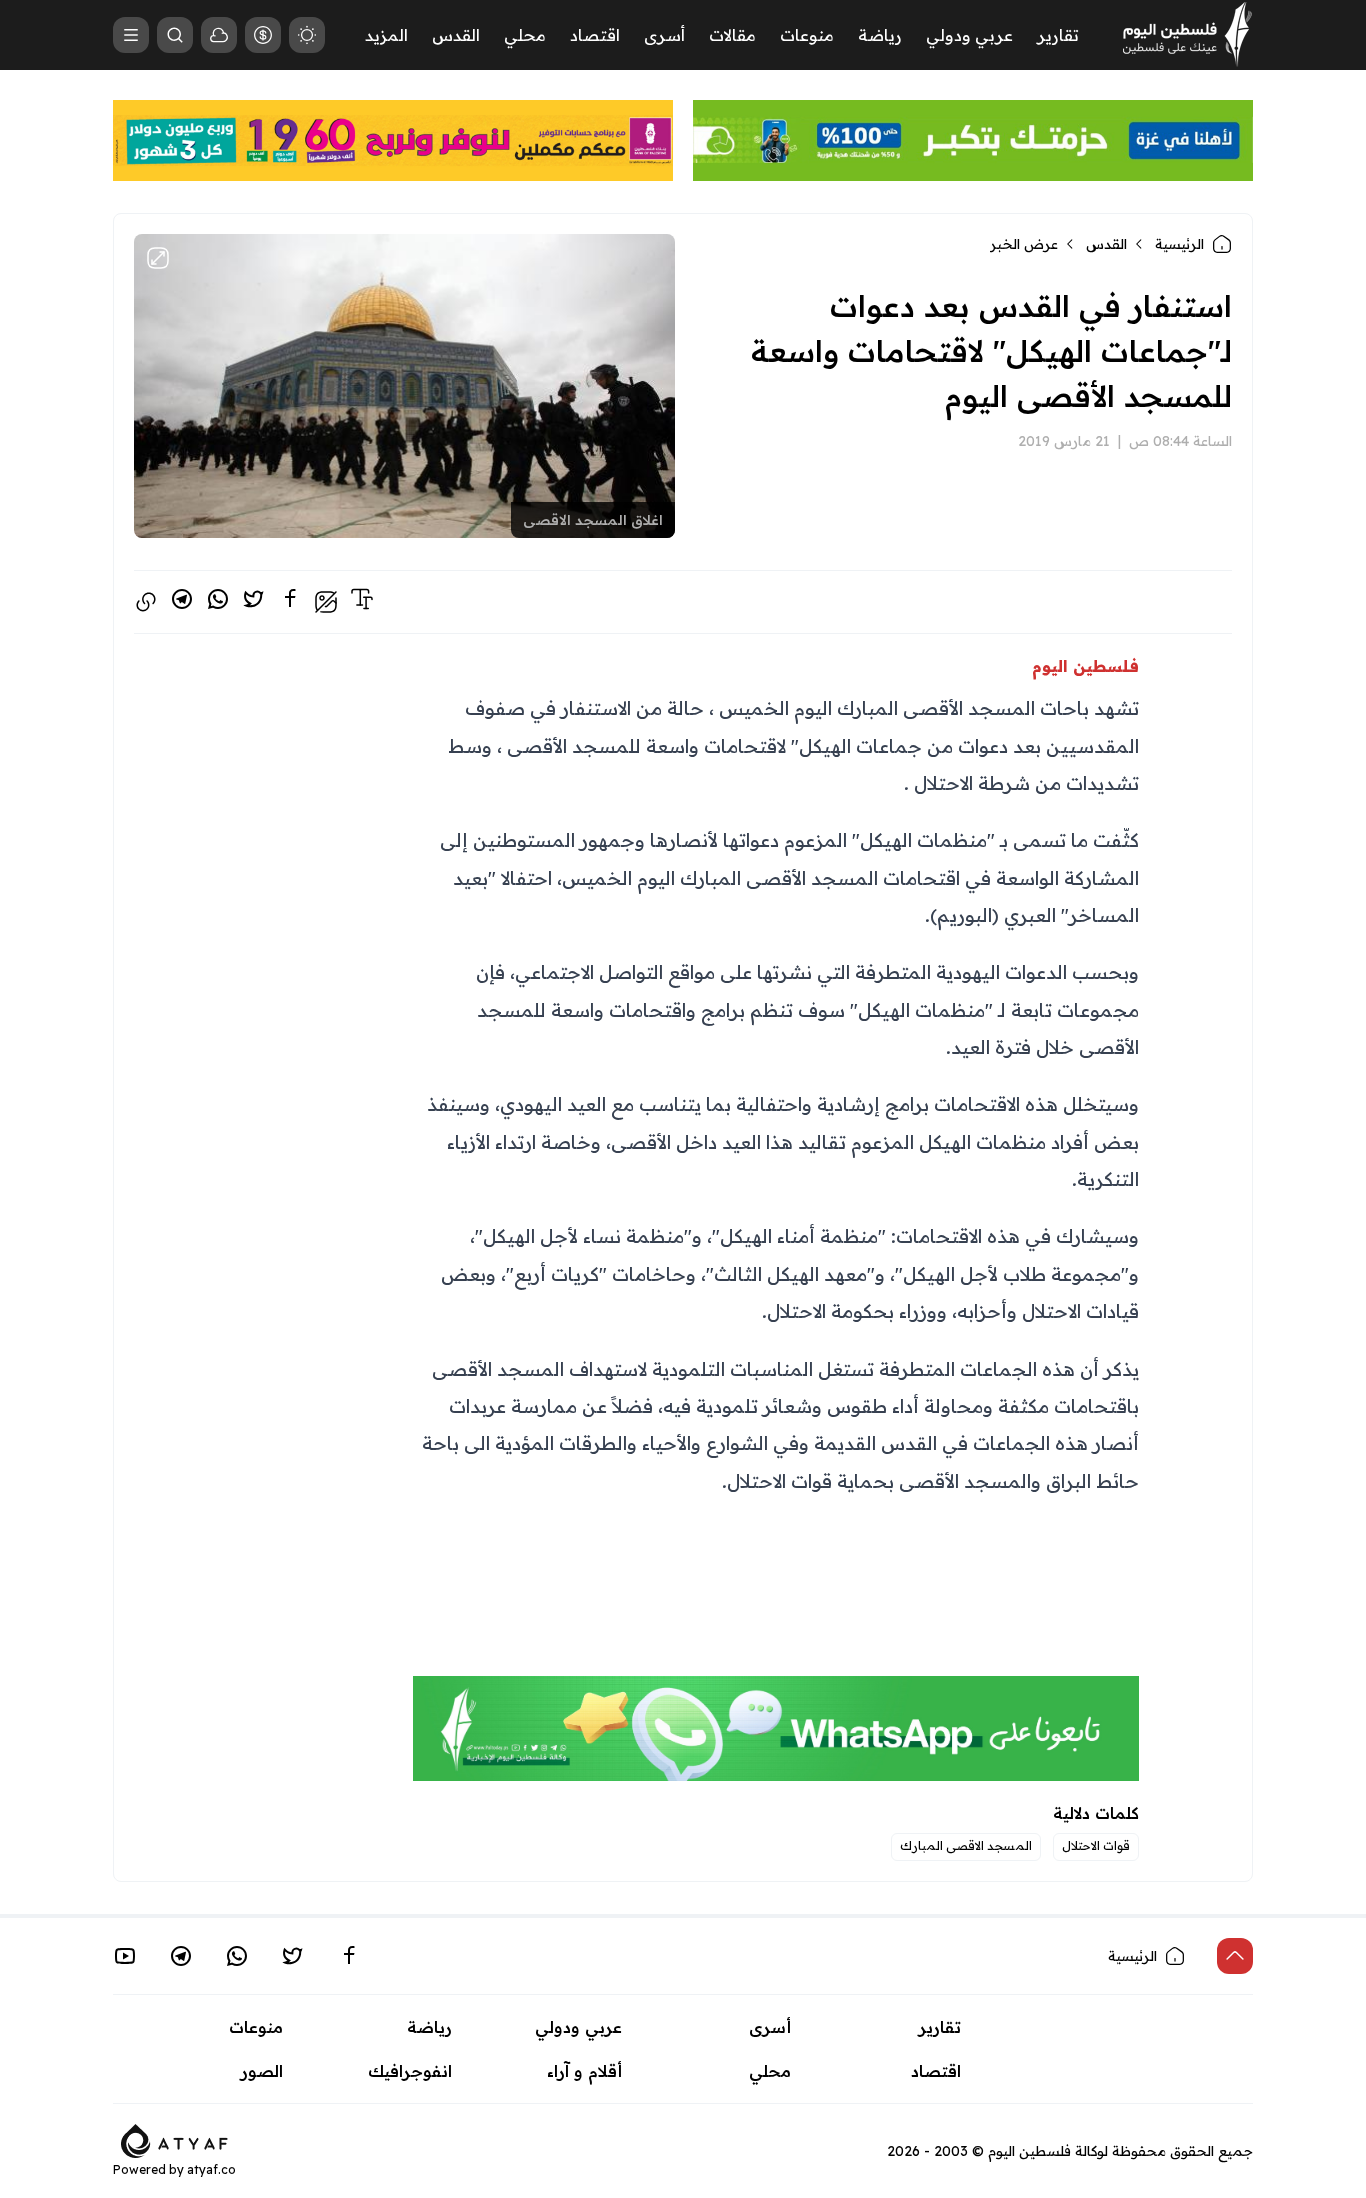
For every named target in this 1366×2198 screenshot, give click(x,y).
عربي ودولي (969, 35)
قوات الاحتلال (1096, 1845)
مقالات (732, 35)
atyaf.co (211, 2169)
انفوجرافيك (410, 2071)
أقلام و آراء (584, 2071)
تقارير (1058, 35)
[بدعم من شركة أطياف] (174, 2139)
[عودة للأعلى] (1235, 1956)
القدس (456, 35)
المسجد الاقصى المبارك (966, 1845)
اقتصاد (595, 35)
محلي (525, 35)
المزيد (386, 35)
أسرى (664, 35)
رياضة (880, 35)
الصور (262, 2071)
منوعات (807, 35)
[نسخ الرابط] (146, 602)
